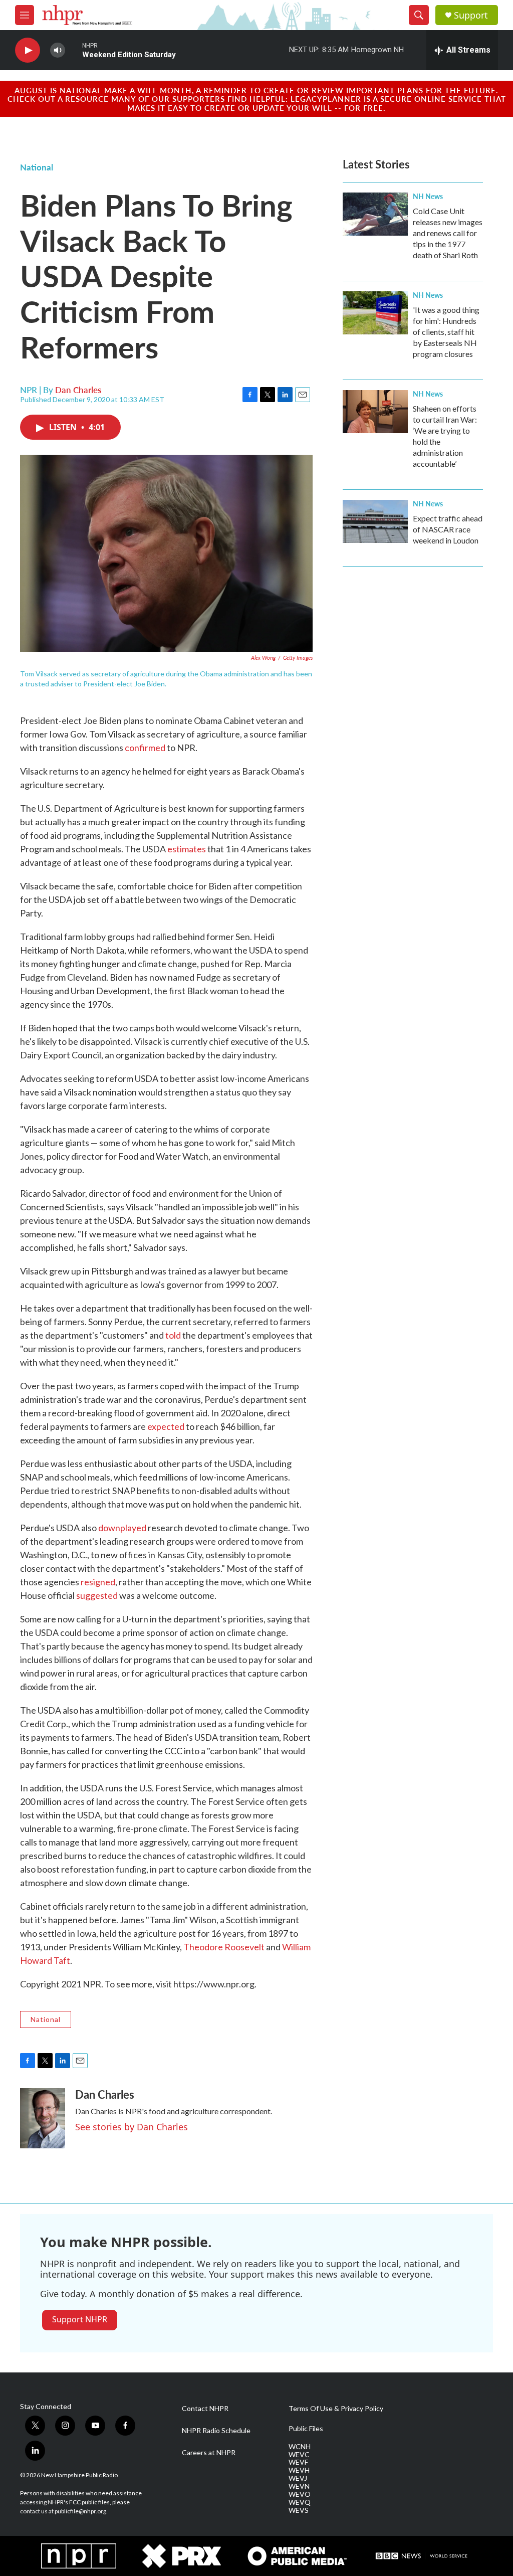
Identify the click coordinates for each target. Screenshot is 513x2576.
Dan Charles (78, 390)
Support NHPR (80, 2319)
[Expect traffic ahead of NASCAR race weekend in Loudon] (375, 521)
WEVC (299, 2455)
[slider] (74, 50)
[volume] (58, 50)
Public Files (306, 2429)
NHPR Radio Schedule (216, 2431)
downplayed (122, 1528)
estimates (187, 849)
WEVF (298, 2462)
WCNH (300, 2447)
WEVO (300, 2494)
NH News (428, 196)
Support (471, 15)
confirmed (145, 748)
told (173, 1335)
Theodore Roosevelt (224, 1947)
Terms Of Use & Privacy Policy (336, 2409)
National (37, 167)
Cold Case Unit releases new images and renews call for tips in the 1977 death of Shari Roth (448, 233)
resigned (98, 1582)
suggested (97, 1595)
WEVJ (298, 2478)
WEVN (299, 2486)
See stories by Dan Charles (132, 2127)
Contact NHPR (205, 2409)
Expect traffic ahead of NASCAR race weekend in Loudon (448, 529)
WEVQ (300, 2502)
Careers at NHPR (209, 2453)
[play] (28, 50)
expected (166, 1426)
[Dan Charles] (43, 2118)
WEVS (299, 2510)
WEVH (299, 2470)
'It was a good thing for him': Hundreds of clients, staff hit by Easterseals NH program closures (446, 332)
